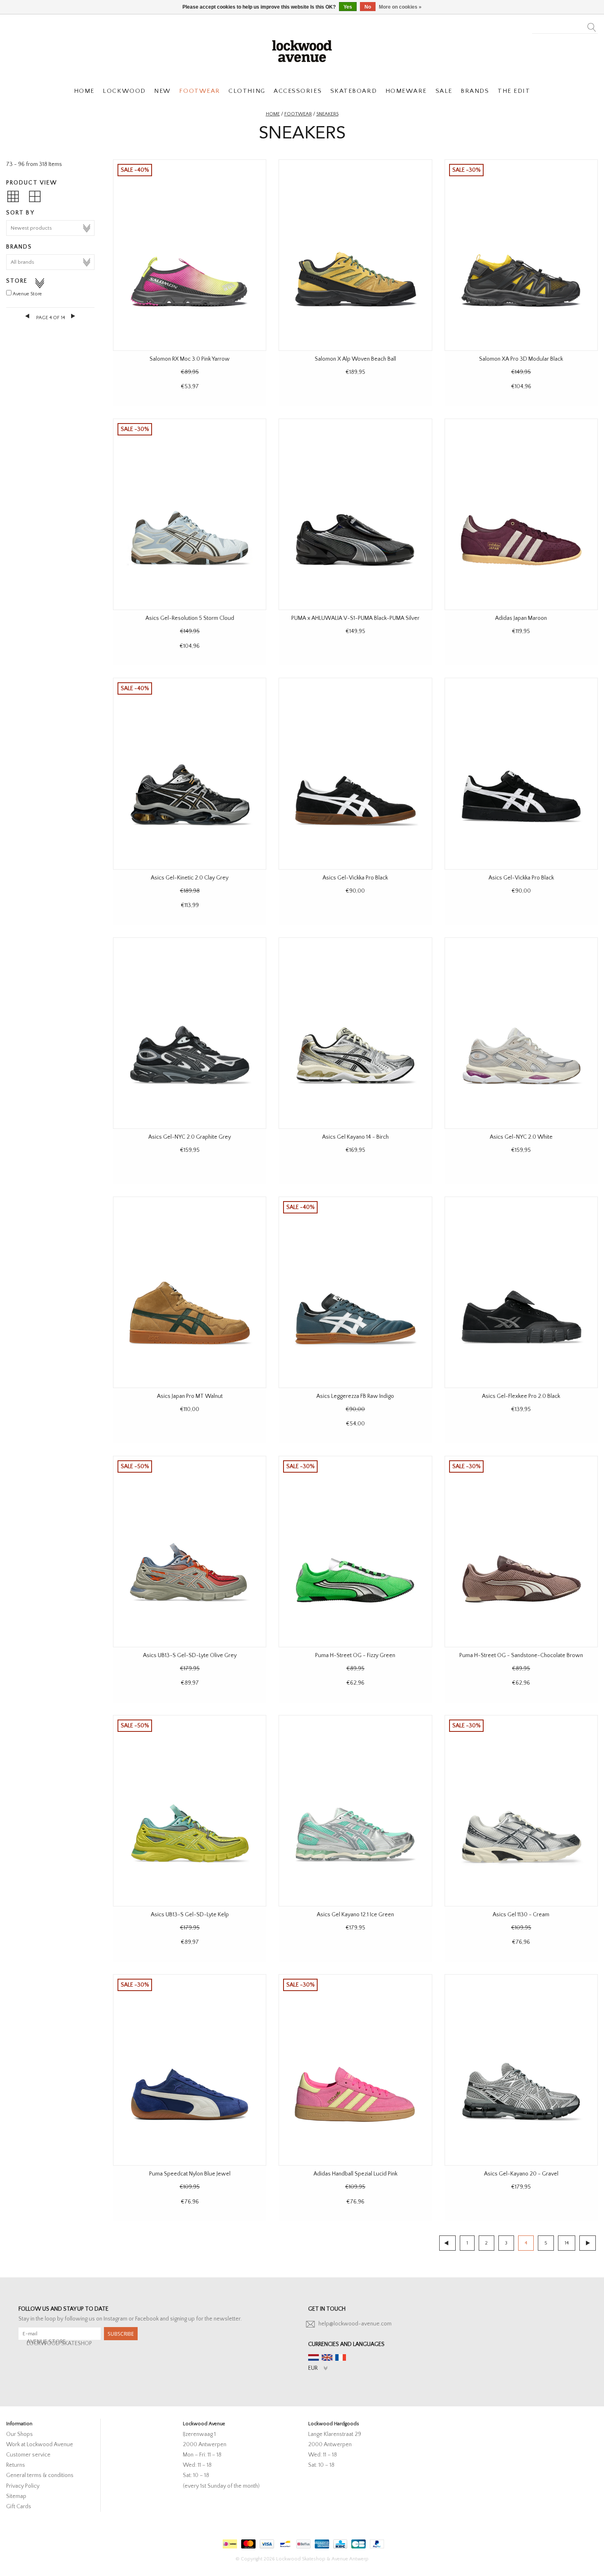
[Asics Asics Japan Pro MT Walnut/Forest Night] (190, 1292)
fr (341, 2357)
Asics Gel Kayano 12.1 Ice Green (355, 1915)
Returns (16, 2465)
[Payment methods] (229, 2542)
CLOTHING (247, 91)
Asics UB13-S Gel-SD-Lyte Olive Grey (190, 1655)
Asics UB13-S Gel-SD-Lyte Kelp (190, 1915)
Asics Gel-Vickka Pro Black (355, 878)
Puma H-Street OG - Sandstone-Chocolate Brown (521, 1655)
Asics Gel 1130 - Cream (521, 1915)
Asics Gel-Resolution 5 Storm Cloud (190, 618)
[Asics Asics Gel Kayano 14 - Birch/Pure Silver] (355, 1033)
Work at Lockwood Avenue (40, 2445)
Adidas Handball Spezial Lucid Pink (355, 2174)
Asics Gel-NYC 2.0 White (521, 1137)
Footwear (298, 114)
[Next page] (73, 316)
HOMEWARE (406, 91)
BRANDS (475, 91)
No (368, 7)
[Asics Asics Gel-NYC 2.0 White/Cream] (521, 1033)
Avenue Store (27, 294)
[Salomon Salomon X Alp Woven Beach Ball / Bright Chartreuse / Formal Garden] (355, 255)
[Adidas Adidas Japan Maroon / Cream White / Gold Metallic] (521, 514)
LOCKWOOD (124, 91)
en (327, 2357)
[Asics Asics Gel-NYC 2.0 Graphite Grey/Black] (190, 1033)
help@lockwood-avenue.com (355, 2324)
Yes (348, 7)
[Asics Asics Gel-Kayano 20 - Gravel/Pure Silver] (521, 2070)
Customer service (28, 2455)
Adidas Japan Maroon (521, 618)
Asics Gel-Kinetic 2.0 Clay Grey (190, 878)
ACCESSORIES (298, 91)
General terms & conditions (40, 2475)
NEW (163, 91)
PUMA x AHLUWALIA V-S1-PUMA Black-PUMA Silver (355, 618)
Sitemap (16, 2496)
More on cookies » (400, 7)
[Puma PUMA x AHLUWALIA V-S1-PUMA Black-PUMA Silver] (355, 514)
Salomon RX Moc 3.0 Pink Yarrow (190, 359)
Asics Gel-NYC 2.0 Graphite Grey (190, 1137)
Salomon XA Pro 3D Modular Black (521, 359)
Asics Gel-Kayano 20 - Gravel (521, 2174)
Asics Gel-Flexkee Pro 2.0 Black (521, 1396)
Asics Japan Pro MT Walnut (190, 1396)
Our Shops (20, 2434)
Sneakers (327, 114)
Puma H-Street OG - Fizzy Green (355, 1655)
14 (567, 2243)
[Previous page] (28, 316)
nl (314, 2357)
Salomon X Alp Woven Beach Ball (355, 359)
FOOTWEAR (199, 91)
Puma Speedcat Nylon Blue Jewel (190, 2174)
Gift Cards (19, 2507)
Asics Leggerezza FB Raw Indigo (355, 1396)
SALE (444, 91)
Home (273, 114)
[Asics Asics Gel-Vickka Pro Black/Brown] (355, 773)
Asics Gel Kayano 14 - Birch (355, 1137)
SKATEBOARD (354, 91)
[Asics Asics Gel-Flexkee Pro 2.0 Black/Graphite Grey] (521, 1292)
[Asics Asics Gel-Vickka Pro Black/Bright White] (521, 773)
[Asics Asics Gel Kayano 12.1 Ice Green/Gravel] (355, 1811)
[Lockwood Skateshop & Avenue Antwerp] (302, 50)
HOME (84, 91)
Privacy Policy (23, 2486)
